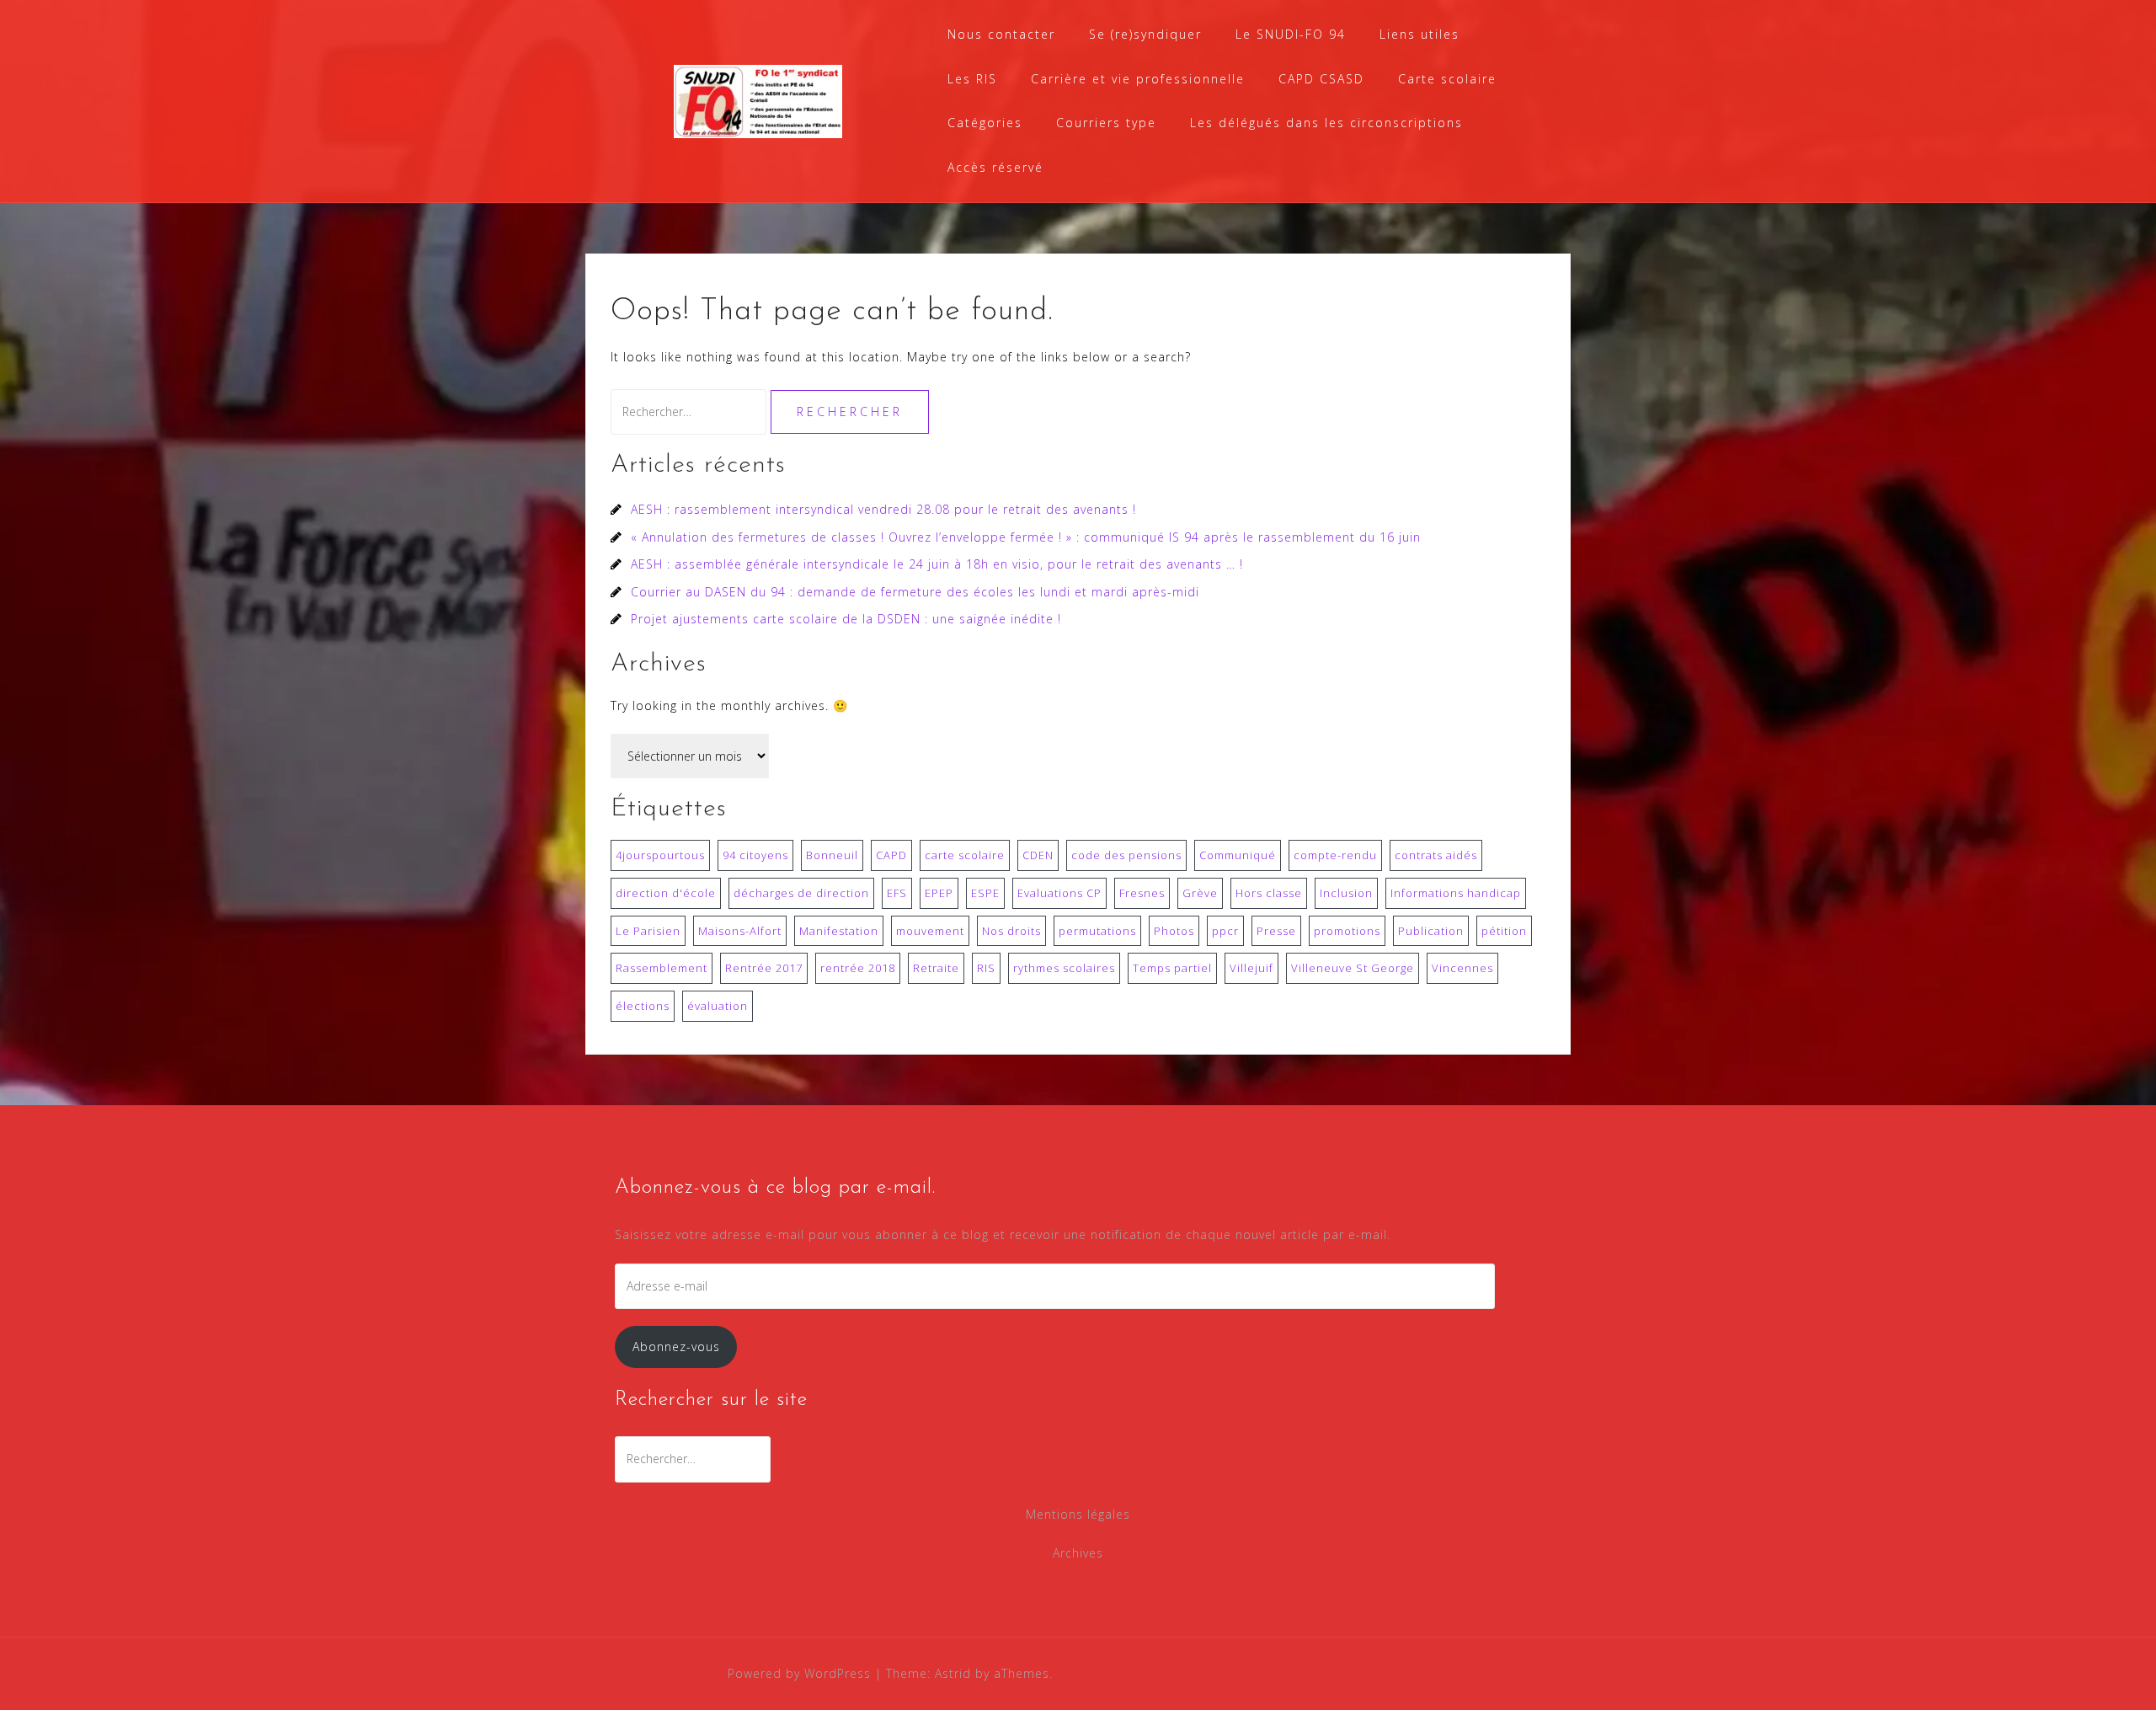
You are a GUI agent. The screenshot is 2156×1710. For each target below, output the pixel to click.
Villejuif (1251, 968)
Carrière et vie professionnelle (1138, 79)
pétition (1504, 931)
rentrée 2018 (858, 968)
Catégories (985, 123)
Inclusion (1346, 893)
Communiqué (1238, 855)
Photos (1174, 931)
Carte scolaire (1447, 79)
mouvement (930, 931)
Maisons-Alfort (740, 931)
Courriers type (1106, 123)
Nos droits (1011, 931)
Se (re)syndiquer (1145, 34)
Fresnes (1142, 893)
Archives (1078, 1553)
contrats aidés (1436, 855)
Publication (1431, 931)
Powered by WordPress (799, 1673)
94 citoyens (755, 855)
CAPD (891, 855)
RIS (986, 968)
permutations (1097, 931)
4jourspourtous (660, 855)
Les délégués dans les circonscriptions (1326, 123)
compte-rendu (1335, 855)
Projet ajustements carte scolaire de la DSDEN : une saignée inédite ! (846, 619)
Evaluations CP (1059, 893)
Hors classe (1269, 893)
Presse (1276, 931)
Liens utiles (1420, 34)
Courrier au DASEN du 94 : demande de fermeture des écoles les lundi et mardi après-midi (915, 592)
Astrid (953, 1673)
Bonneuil (832, 855)
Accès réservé (995, 167)
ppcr (1225, 931)
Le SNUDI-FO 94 (1291, 34)
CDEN (1038, 855)
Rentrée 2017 (764, 968)
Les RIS (972, 79)
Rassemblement (662, 968)
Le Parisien (648, 931)
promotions (1347, 931)
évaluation (718, 1006)
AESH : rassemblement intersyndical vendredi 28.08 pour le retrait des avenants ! (883, 509)
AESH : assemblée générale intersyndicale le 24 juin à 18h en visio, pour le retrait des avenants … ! (937, 564)
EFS (897, 893)
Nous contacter (1001, 34)
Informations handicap (1456, 893)
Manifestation (839, 931)
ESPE (985, 893)
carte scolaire (965, 855)
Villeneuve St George (1353, 968)
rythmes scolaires (1064, 968)
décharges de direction (801, 893)
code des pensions (1126, 855)
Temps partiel (1172, 968)
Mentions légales (1078, 1514)
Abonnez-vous (676, 1347)
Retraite (936, 968)
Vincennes (1462, 968)
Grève (1200, 893)
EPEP (939, 893)
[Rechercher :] (691, 411)
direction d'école (666, 893)
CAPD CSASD (1321, 79)
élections (643, 1006)
